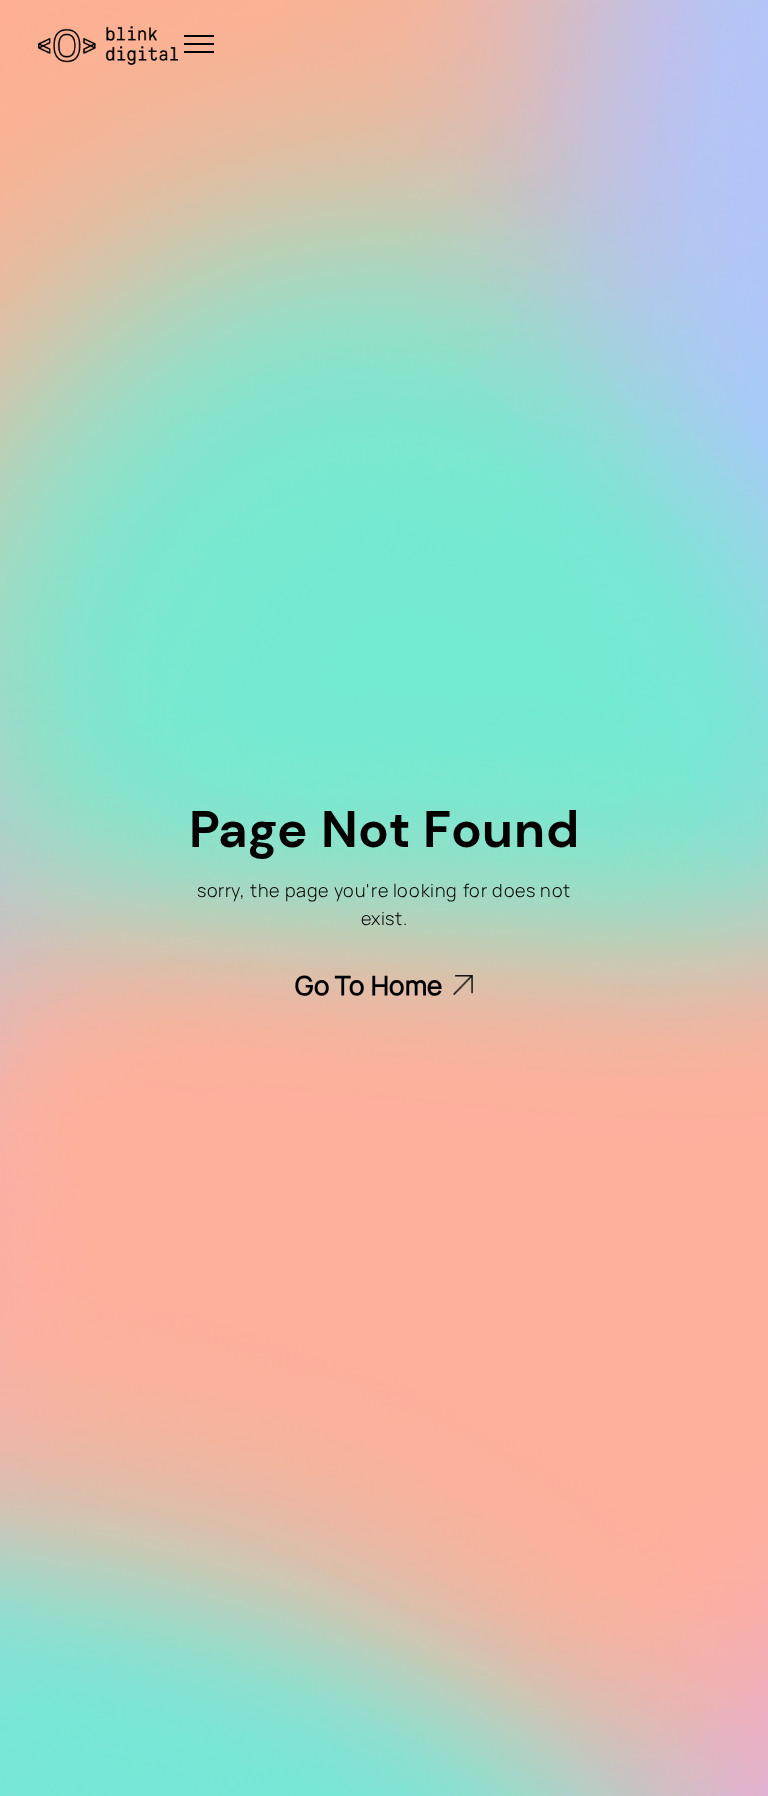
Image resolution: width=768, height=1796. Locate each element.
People (347, 65)
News (451, 65)
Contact (693, 65)
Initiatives (567, 65)
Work (242, 65)
